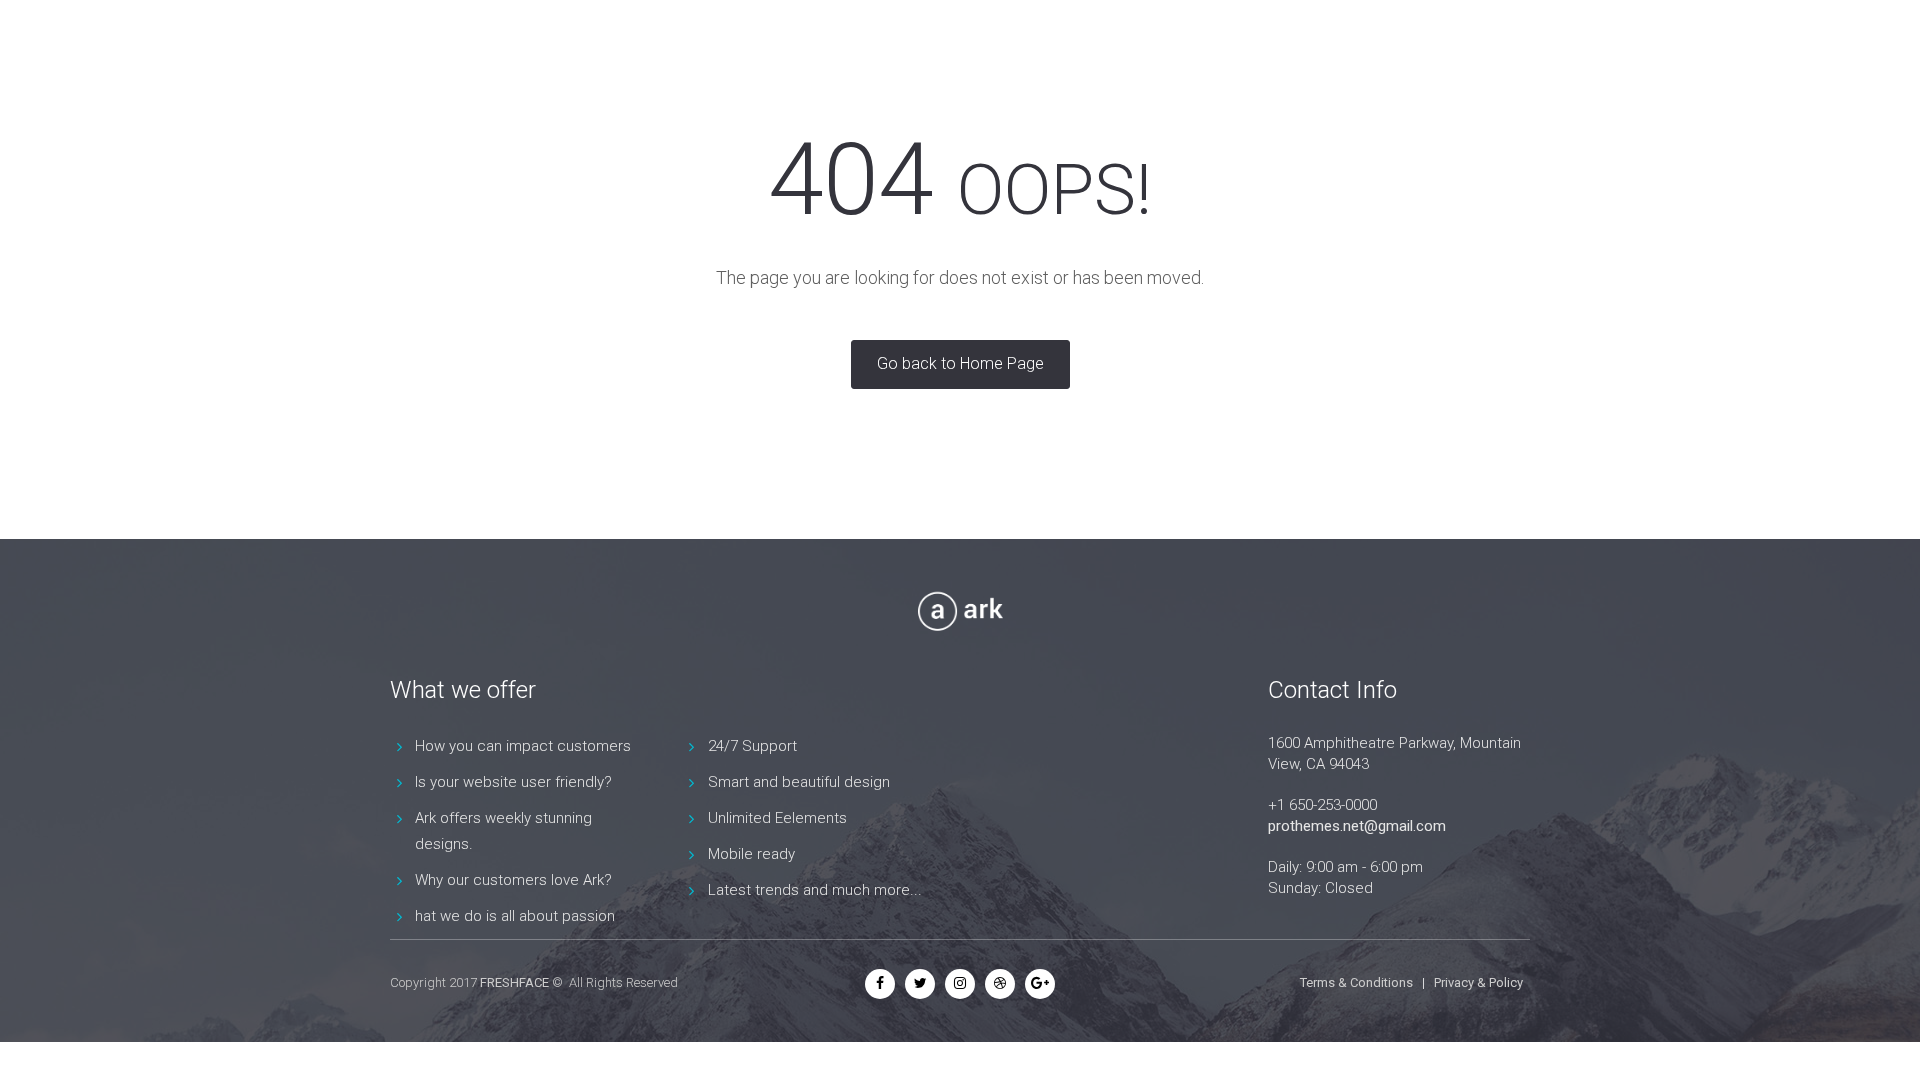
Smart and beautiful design (799, 782)
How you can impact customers (523, 746)
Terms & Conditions (1356, 982)
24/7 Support (752, 746)
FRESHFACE (514, 982)
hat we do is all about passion (515, 916)
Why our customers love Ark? (513, 880)
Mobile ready (751, 854)
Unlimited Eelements (777, 818)
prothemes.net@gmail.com (1357, 826)
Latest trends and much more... (815, 890)
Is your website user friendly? (513, 782)
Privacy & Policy (1478, 982)
